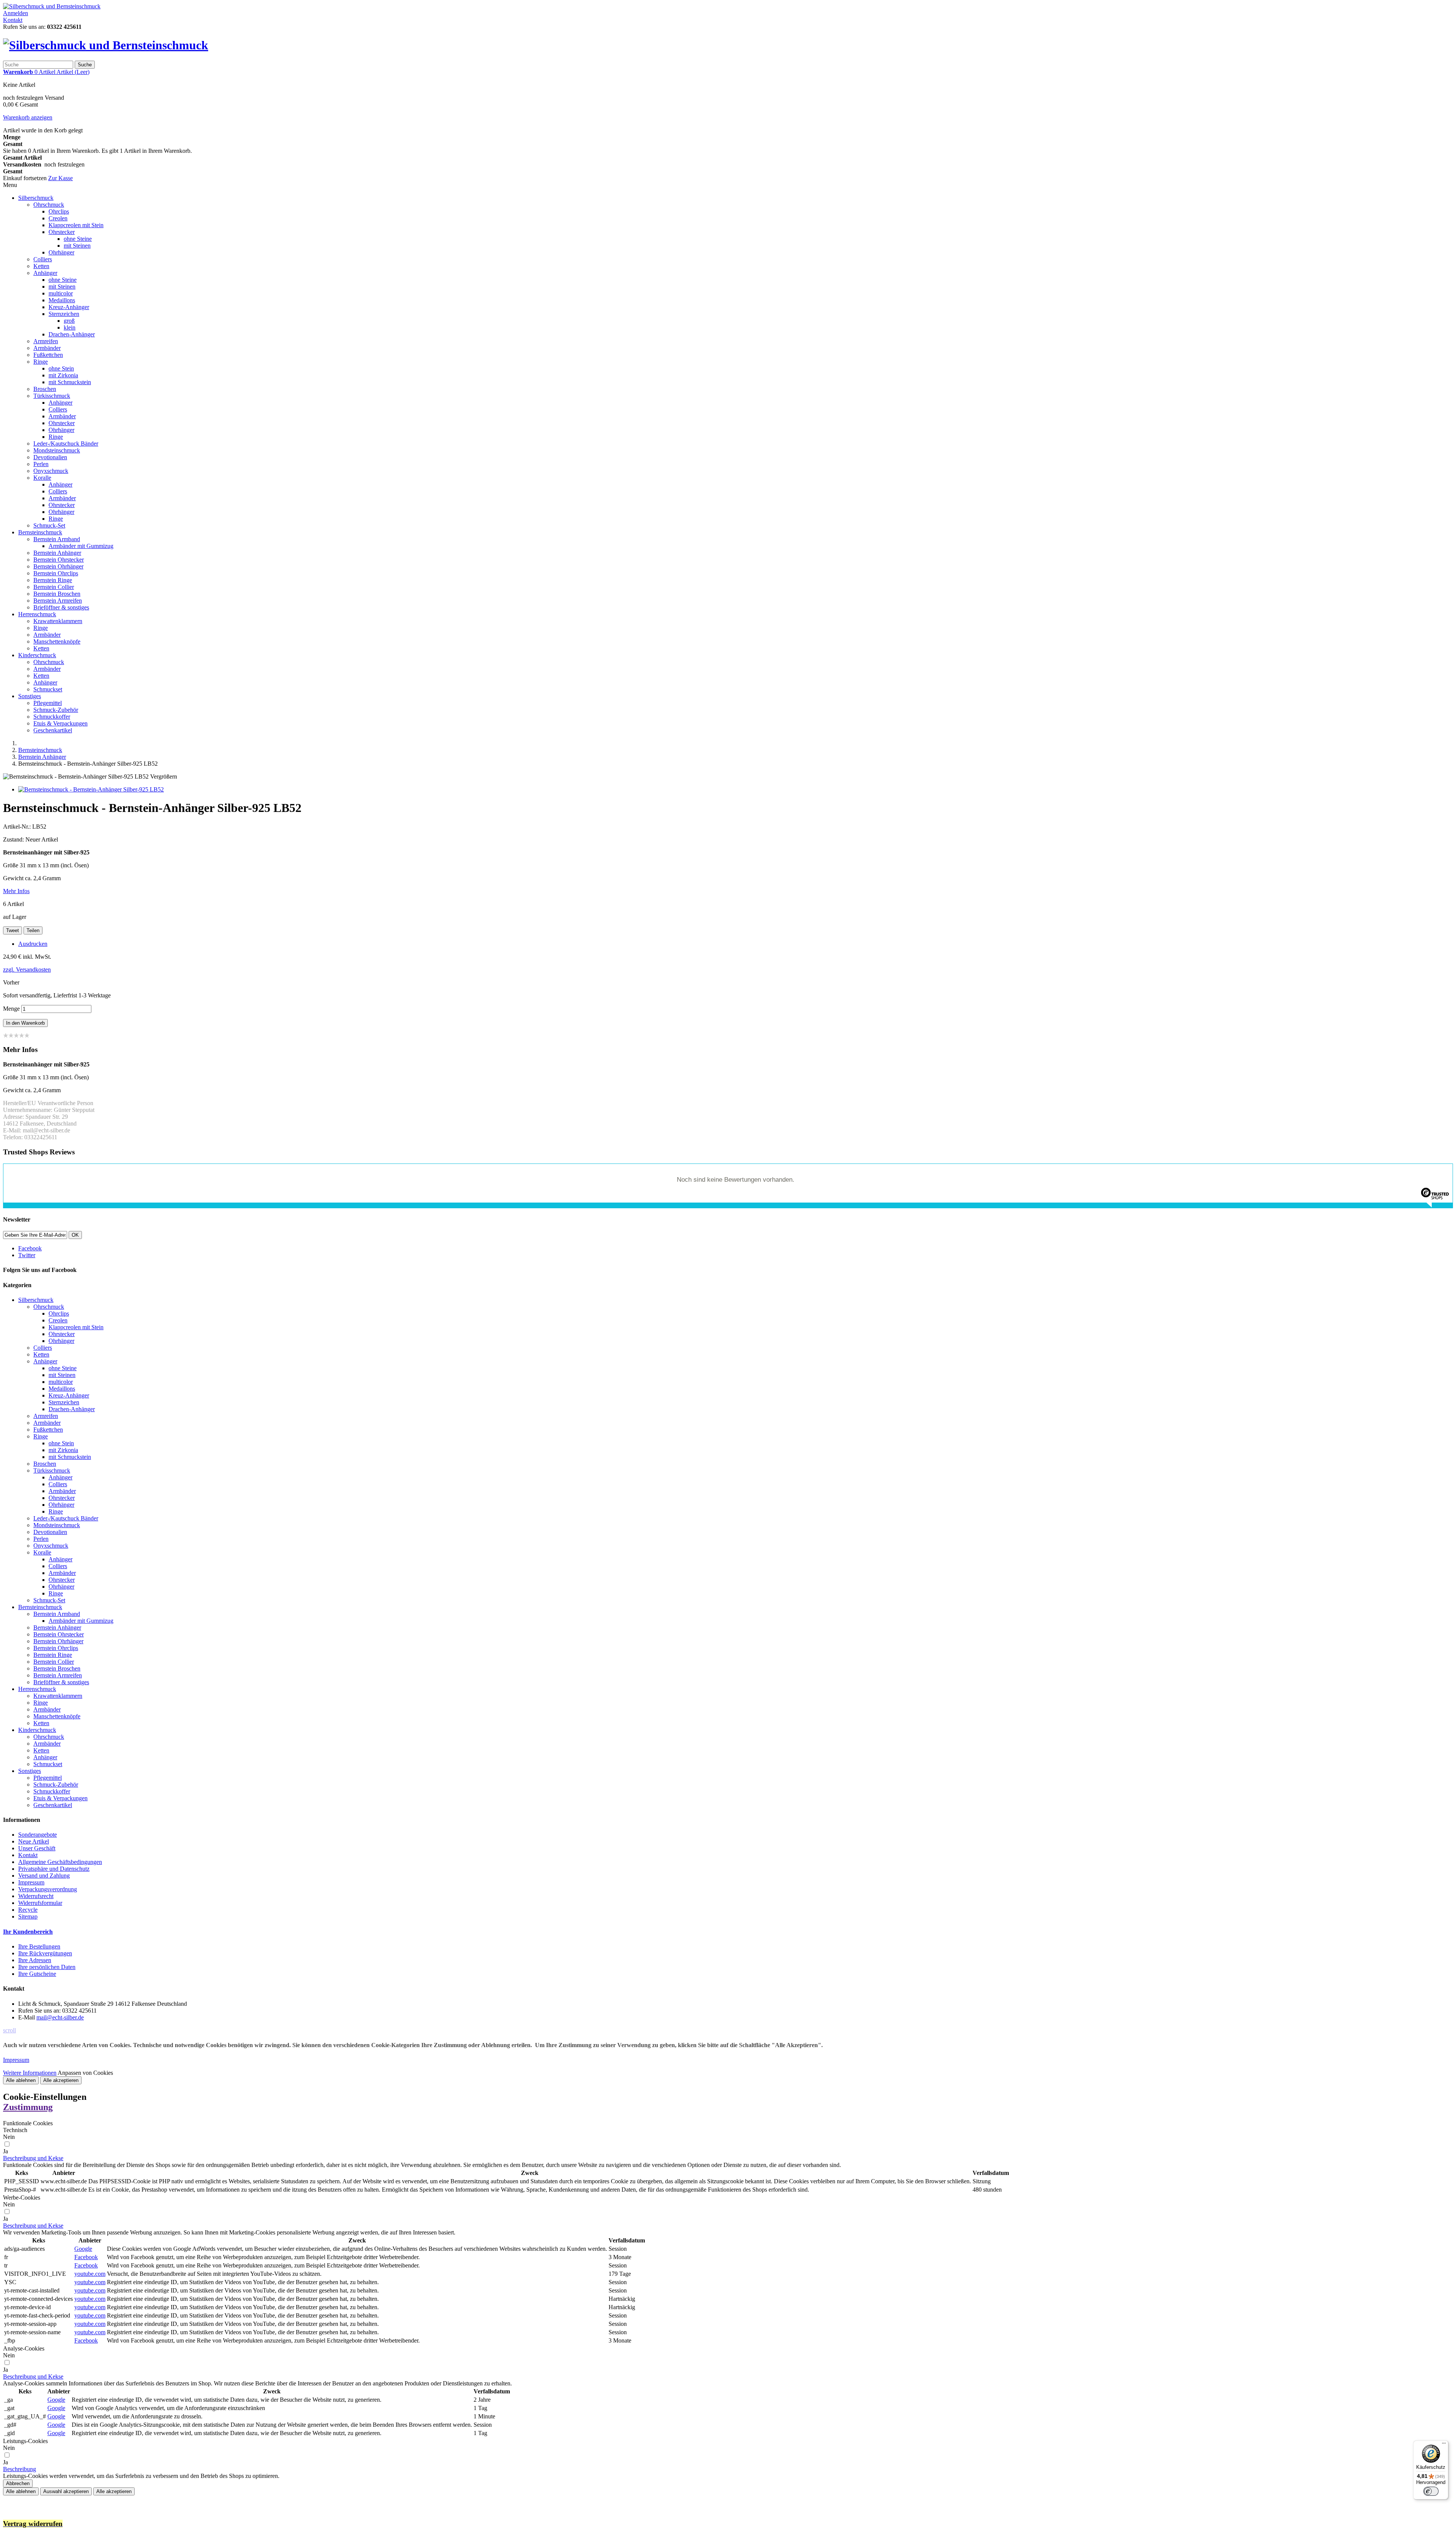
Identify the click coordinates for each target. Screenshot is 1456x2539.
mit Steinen (77, 246)
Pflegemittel (48, 703)
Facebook (86, 2257)
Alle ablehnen (21, 2080)
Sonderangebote (38, 1835)
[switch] (1431, 2491)
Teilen (33, 930)
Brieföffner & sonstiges (61, 607)
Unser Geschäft (37, 1848)
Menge (11, 1009)
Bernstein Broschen (57, 594)
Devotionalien (50, 457)
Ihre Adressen (35, 1960)
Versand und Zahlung (44, 1876)
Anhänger (45, 273)
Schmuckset (48, 689)
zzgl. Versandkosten (27, 970)
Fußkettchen (48, 355)
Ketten (41, 266)
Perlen (41, 464)
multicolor (61, 293)
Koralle (42, 478)
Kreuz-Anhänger (69, 307)
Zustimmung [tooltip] (28, 2107)
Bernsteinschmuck (40, 532)
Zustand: (14, 839)
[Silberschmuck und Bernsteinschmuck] (52, 6)
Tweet (13, 930)
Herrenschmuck (37, 614)
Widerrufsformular (40, 1903)
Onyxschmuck (51, 471)
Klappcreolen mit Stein (76, 225)
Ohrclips (59, 211)
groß (69, 321)
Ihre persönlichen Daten (47, 1967)
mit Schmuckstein (70, 382)
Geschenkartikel (53, 730)
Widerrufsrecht (36, 1896)
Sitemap (28, 1916)
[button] (33, 2158)
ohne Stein (61, 368)
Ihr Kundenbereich (28, 1932)
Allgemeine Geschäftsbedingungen (60, 1862)
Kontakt (13, 20)
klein (70, 327)
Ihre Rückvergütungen (45, 1953)
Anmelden (16, 13)
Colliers (43, 259)
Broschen (45, 389)
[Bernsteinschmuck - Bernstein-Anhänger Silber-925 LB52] (91, 789)
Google (83, 2249)
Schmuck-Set (49, 525)
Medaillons (62, 300)
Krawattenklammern (58, 621)
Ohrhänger (61, 252)
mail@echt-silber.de (60, 2017)
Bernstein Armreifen (58, 601)
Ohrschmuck (49, 205)
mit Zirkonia (63, 375)
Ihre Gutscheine (37, 1974)
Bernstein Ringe (53, 580)
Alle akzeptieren (61, 2080)
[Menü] (1444, 2445)
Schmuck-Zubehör (56, 710)
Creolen (58, 218)
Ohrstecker (62, 232)
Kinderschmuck (37, 655)
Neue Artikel (34, 1841)
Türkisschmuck (52, 396)
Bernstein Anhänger (57, 553)
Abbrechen (18, 2483)
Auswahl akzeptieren (66, 2491)
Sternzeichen (64, 314)
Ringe (41, 362)
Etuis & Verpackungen (60, 723)
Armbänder (47, 348)
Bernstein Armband (57, 539)
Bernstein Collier (54, 587)
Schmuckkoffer (52, 717)
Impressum (31, 1882)
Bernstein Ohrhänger (58, 566)
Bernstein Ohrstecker (59, 560)
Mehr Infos (16, 891)
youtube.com (90, 2274)
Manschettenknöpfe (57, 641)
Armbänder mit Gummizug (81, 546)
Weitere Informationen (30, 2073)
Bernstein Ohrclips (56, 573)
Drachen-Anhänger (72, 334)
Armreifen (46, 341)
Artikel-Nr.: (18, 827)
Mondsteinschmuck (57, 450)
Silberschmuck (36, 198)
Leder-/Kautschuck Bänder (66, 444)
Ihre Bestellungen (39, 1946)
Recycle (28, 1910)
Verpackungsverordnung (48, 1889)
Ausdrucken (33, 944)
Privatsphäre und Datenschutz (54, 1869)
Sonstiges (30, 696)
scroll (9, 2030)
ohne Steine (78, 239)
